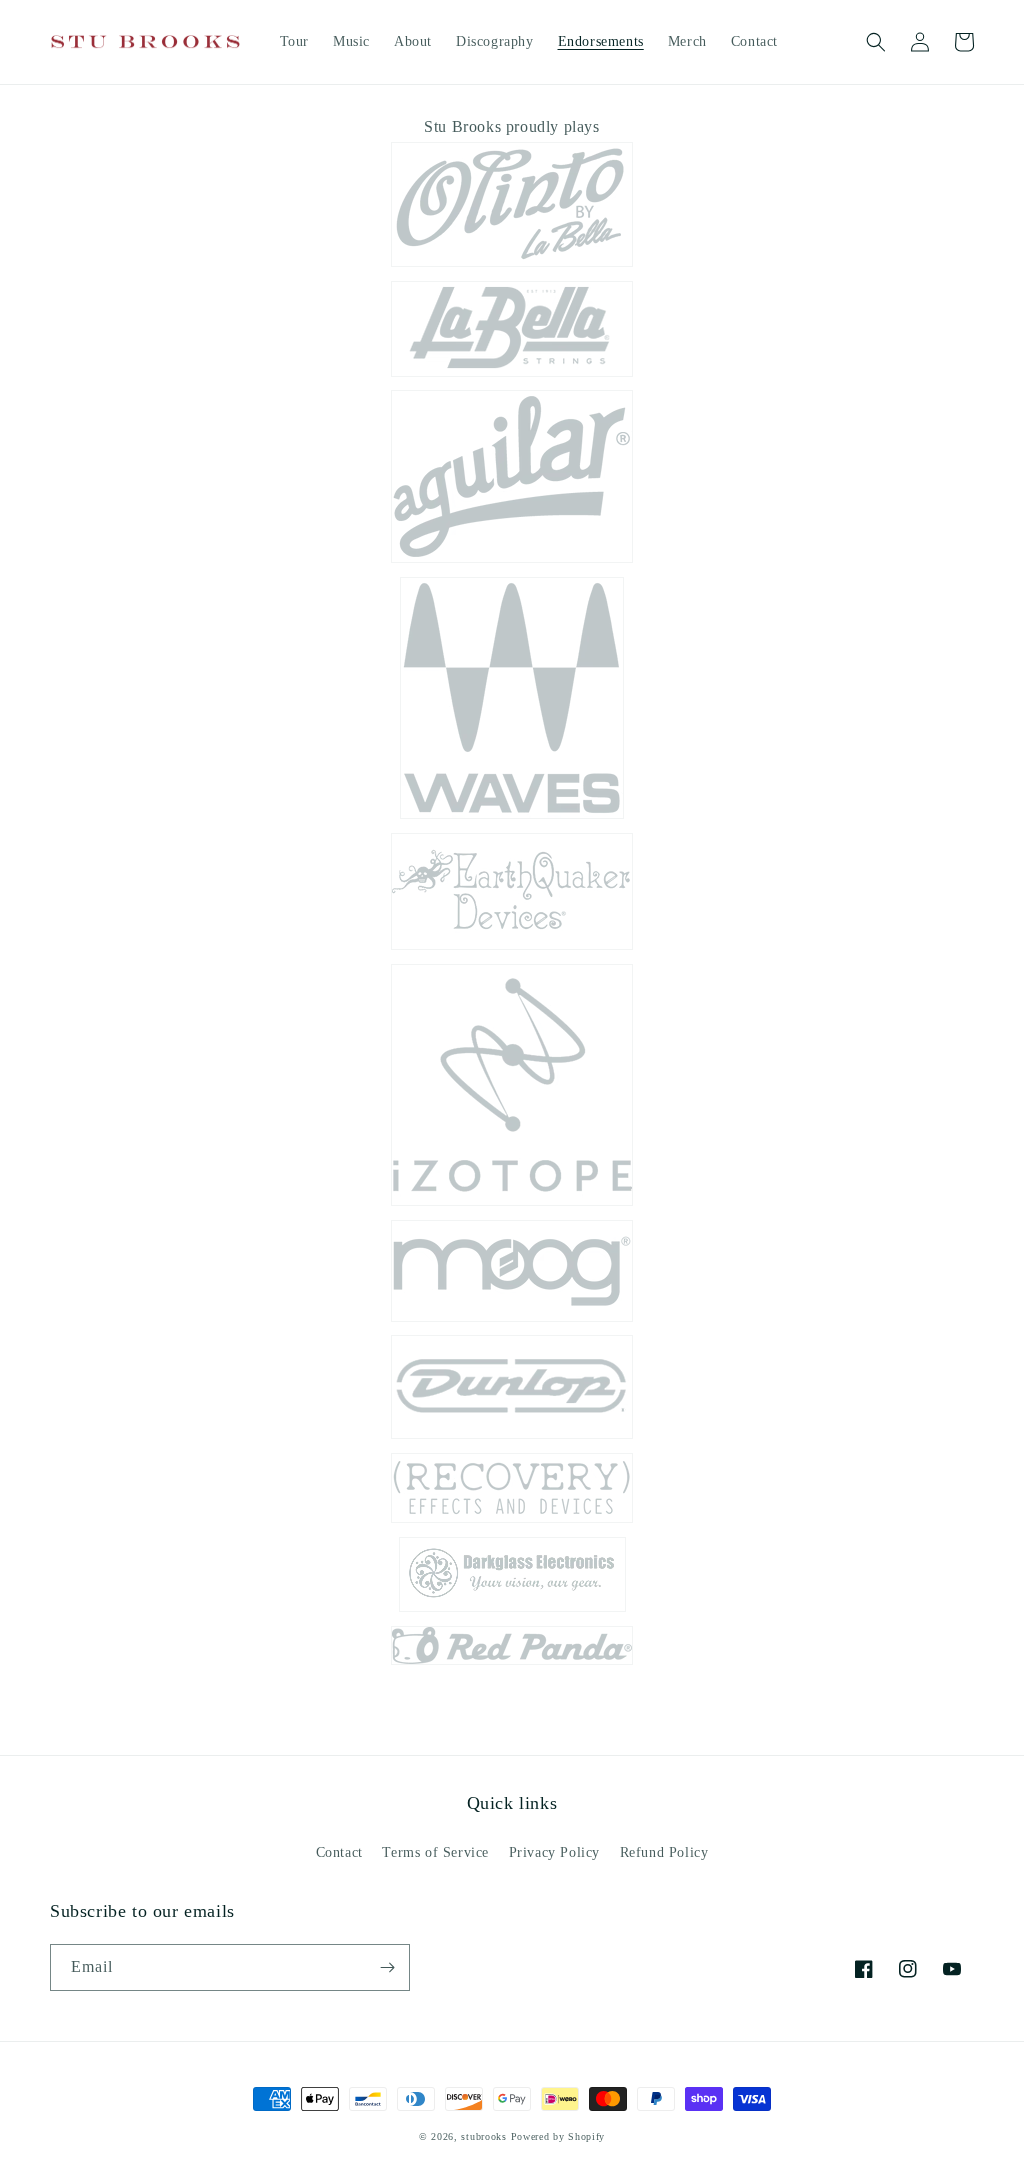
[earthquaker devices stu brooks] (512, 948)
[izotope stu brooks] (512, 1204)
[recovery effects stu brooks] (512, 1521)
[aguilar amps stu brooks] (512, 561)
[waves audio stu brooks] (512, 817)
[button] (876, 42)
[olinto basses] (512, 265)
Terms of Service (435, 1852)
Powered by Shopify (558, 2136)
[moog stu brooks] (512, 1320)
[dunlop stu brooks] (512, 1437)
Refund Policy (664, 1852)
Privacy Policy (554, 1852)
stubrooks (483, 2136)
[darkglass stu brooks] (512, 1610)
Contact (339, 1852)
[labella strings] (512, 375)
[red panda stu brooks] (512, 1663)
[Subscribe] (387, 1967)
